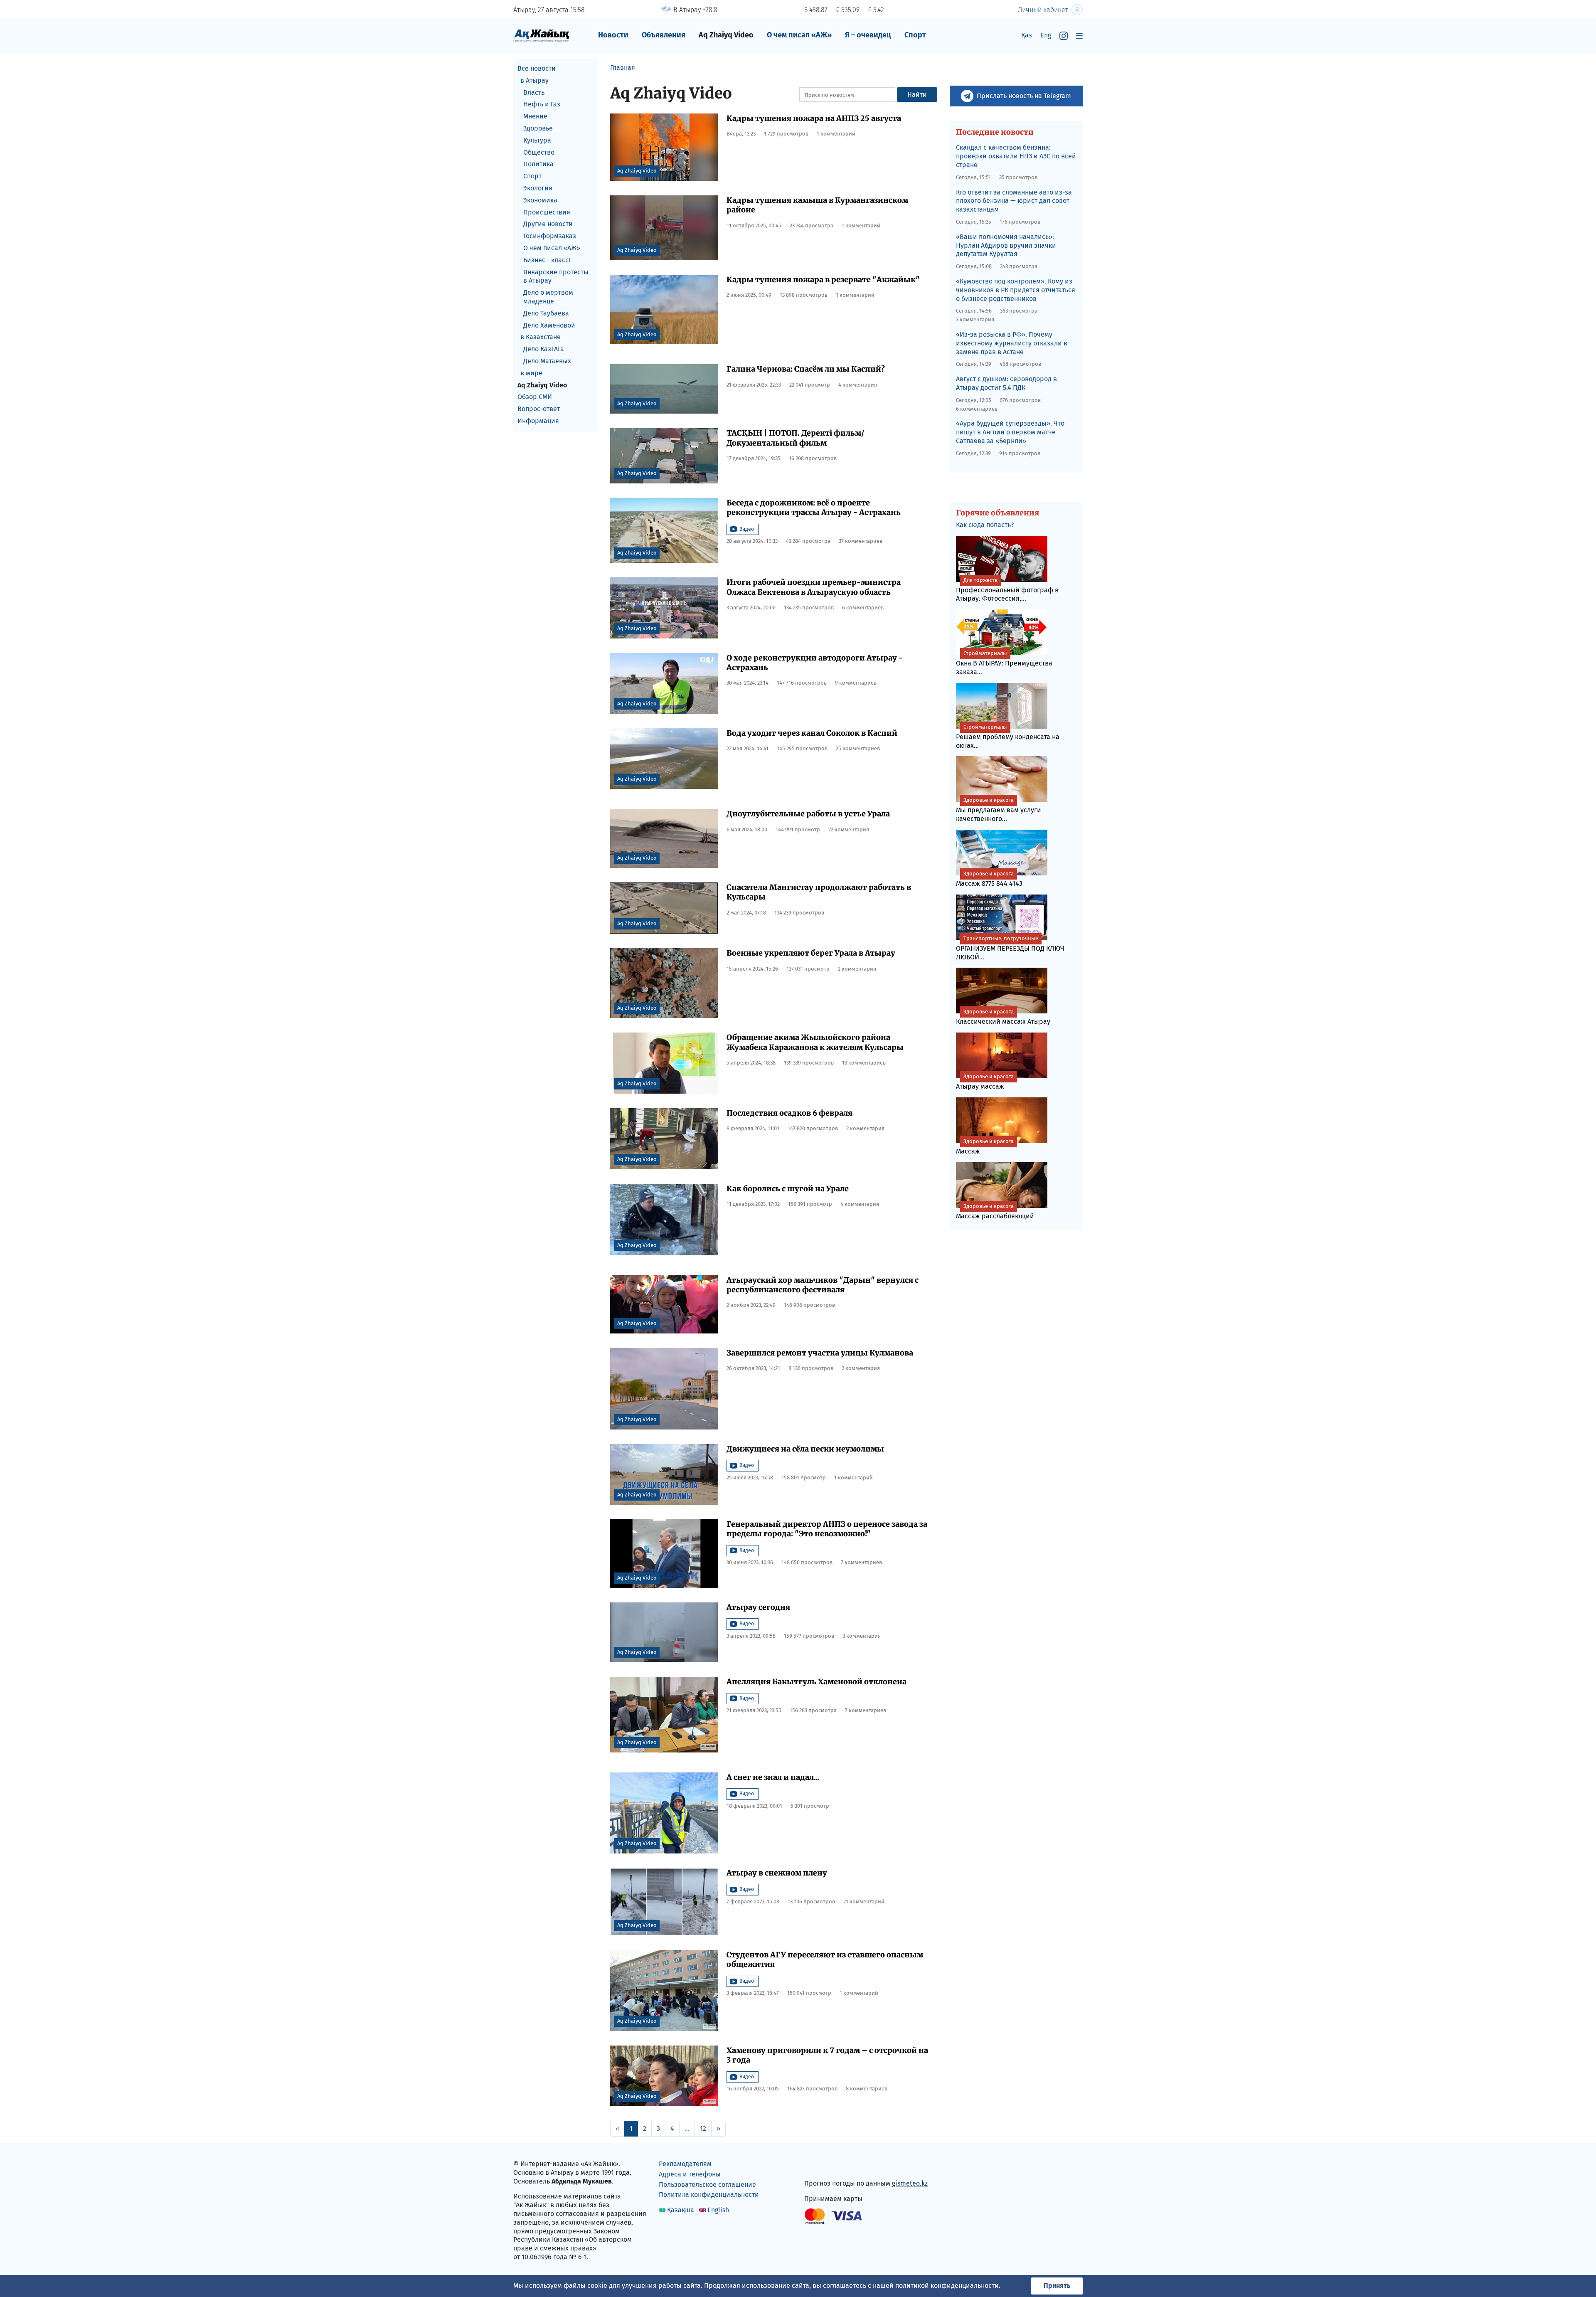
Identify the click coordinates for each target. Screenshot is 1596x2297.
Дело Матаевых (547, 361)
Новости (613, 35)
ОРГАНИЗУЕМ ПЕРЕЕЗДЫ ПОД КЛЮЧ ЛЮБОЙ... (1010, 948)
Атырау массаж (985, 1082)
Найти (917, 95)
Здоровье (538, 128)
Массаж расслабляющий (995, 1211)
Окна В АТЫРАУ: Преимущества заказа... (1004, 663)
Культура (537, 140)
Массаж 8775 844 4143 (989, 879)
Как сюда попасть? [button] (985, 525)
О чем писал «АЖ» (799, 35)
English (718, 2210)
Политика (538, 164)
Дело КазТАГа (544, 349)
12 (703, 2128)
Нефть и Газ (542, 104)
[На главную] (541, 35)
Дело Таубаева (546, 313)
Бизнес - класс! (547, 260)
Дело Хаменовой (549, 325)
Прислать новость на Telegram (1024, 96)
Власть (534, 92)
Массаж (985, 1147)
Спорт (915, 35)
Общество (539, 152)
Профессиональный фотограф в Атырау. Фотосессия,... (1007, 590)
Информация (538, 421)
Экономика (540, 200)
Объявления (664, 35)
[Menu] (1079, 36)
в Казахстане (541, 337)
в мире (531, 373)
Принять (1057, 2286)
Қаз (1027, 35)
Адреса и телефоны (690, 2174)
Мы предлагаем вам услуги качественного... (999, 810)
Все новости (537, 68)
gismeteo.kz (910, 2183)
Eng (1046, 35)
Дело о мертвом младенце (548, 297)
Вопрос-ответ (539, 409)
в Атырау (534, 80)
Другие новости (548, 224)
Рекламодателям (685, 2164)
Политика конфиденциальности (709, 2195)
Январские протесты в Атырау (556, 276)
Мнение (535, 116)
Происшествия (547, 212)
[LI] (823, 2166)
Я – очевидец (868, 35)
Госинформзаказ (550, 236)
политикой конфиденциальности (947, 2286)
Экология (538, 188)
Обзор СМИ (535, 397)
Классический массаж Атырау (1003, 1017)
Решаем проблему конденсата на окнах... (1008, 737)
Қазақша (681, 2210)
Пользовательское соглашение (707, 2185)
